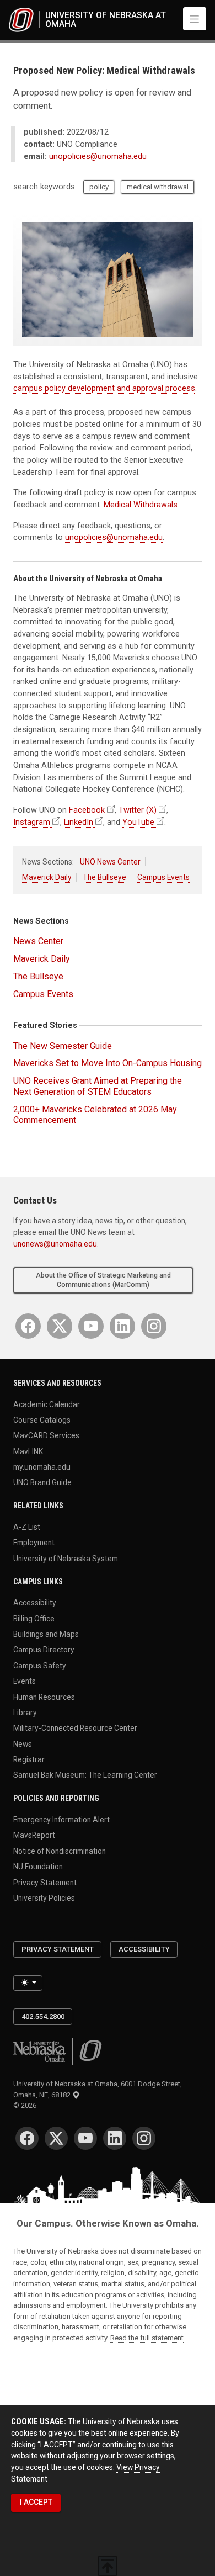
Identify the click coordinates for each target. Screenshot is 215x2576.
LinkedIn (79, 822)
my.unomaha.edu (42, 1467)
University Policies (44, 1897)
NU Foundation (38, 1867)
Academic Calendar (47, 1404)
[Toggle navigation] (195, 19)
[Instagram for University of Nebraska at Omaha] (154, 1326)
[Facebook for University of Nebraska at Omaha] (28, 1326)
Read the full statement (147, 2338)
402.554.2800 (43, 2016)
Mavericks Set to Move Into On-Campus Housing (108, 1063)
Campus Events (163, 877)
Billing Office (34, 1618)
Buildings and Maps (46, 1634)
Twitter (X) (138, 810)
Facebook (87, 810)
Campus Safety (40, 1665)
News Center (38, 941)
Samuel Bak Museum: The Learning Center (85, 1775)
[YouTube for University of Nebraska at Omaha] (91, 1326)
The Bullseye (104, 877)
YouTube (138, 822)
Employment (34, 1543)
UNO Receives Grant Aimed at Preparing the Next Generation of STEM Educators (98, 1086)
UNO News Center (110, 862)
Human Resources (44, 1697)
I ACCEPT (36, 2502)
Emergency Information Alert (61, 1820)
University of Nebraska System (66, 1558)
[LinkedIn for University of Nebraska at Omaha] (122, 1326)
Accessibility (35, 1603)
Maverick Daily (47, 877)
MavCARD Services (46, 1435)
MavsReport (34, 1835)
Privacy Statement (45, 1882)
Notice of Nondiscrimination (60, 1851)
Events (25, 1681)
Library (25, 1713)
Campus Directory (44, 1650)
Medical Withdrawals (141, 505)
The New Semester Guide (63, 1046)
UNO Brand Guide (42, 1482)
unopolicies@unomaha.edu (98, 157)
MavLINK (28, 1451)
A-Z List (27, 1527)
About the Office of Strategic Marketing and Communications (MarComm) (103, 1280)
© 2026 (26, 2105)
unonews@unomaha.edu (55, 1244)
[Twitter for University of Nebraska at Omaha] (60, 1326)
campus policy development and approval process (104, 388)
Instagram (32, 822)
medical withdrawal (158, 187)
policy (99, 187)
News (23, 1743)
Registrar (29, 1759)
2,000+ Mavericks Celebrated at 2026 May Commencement (95, 1115)
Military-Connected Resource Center (75, 1728)
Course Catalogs (42, 1419)
